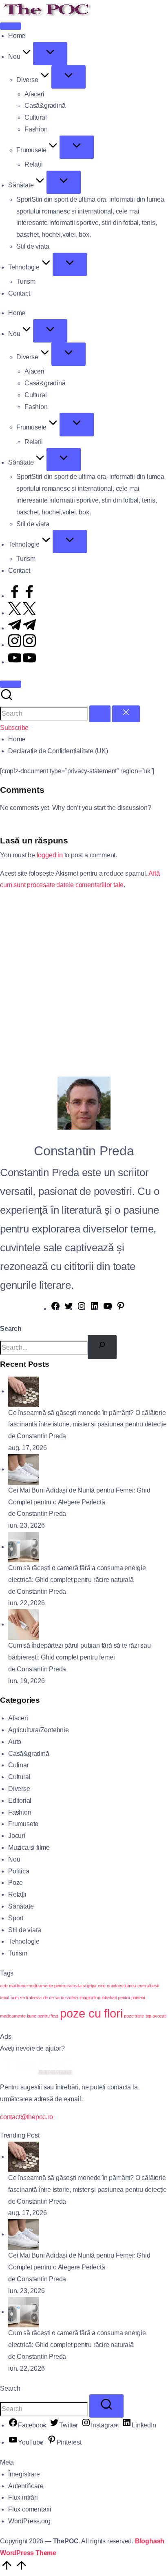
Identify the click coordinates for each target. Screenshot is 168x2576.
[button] (100, 714)
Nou (14, 1859)
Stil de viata (24, 1930)
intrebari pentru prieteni (123, 1998)
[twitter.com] (22, 613)
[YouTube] (108, 1309)
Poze (15, 1883)
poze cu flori (91, 2013)
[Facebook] (55, 1309)
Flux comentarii (30, 2509)
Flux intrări (23, 2497)
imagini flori (90, 1998)
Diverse (19, 1789)
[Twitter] (69, 1309)
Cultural (19, 1777)
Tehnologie (24, 1941)
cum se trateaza (26, 1998)
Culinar (19, 1765)
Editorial (20, 1801)
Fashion (20, 1812)
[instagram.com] (22, 645)
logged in (50, 855)
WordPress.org (29, 2521)
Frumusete (23, 1824)
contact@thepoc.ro (27, 2117)
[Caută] (102, 1347)
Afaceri (18, 1718)
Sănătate (21, 1906)
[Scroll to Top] (14, 2570)
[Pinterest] (121, 1309)
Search (11, 1329)
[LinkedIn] (95, 1309)
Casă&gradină (29, 1754)
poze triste (134, 2016)
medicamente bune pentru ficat (29, 2016)
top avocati (156, 2016)
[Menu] (11, 26)
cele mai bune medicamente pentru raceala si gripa (48, 1986)
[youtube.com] (22, 662)
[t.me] (22, 628)
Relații (17, 1894)
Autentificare (26, 2486)
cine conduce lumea (117, 1986)
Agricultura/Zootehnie (39, 1730)
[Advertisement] (84, 982)
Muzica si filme (29, 1847)
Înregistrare (24, 2474)
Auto (15, 1742)
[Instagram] (82, 1309)
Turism (18, 1953)
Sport (16, 1918)
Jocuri (17, 1836)
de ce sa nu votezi (61, 1998)
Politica (19, 1871)
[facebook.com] (22, 596)
